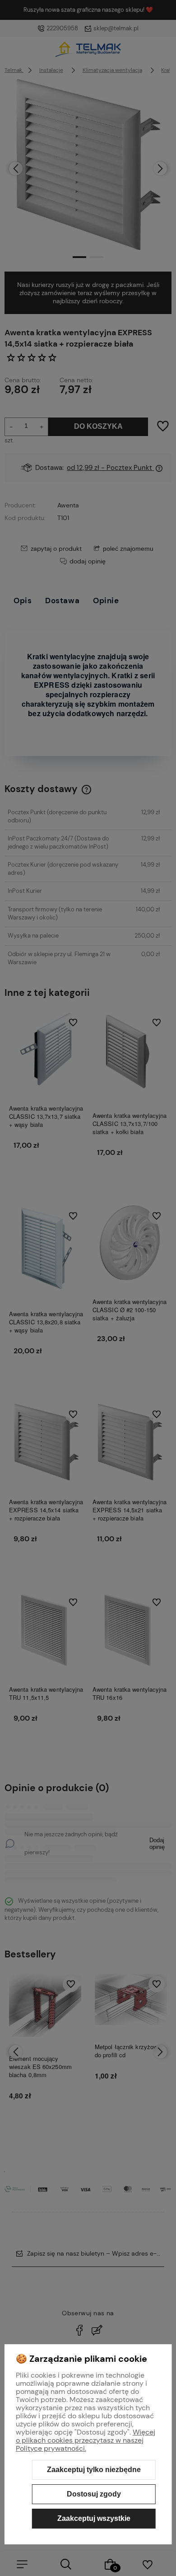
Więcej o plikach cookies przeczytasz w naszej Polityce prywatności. (86, 2440)
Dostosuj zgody (94, 2494)
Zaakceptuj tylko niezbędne (94, 2470)
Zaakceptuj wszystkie (94, 2518)
